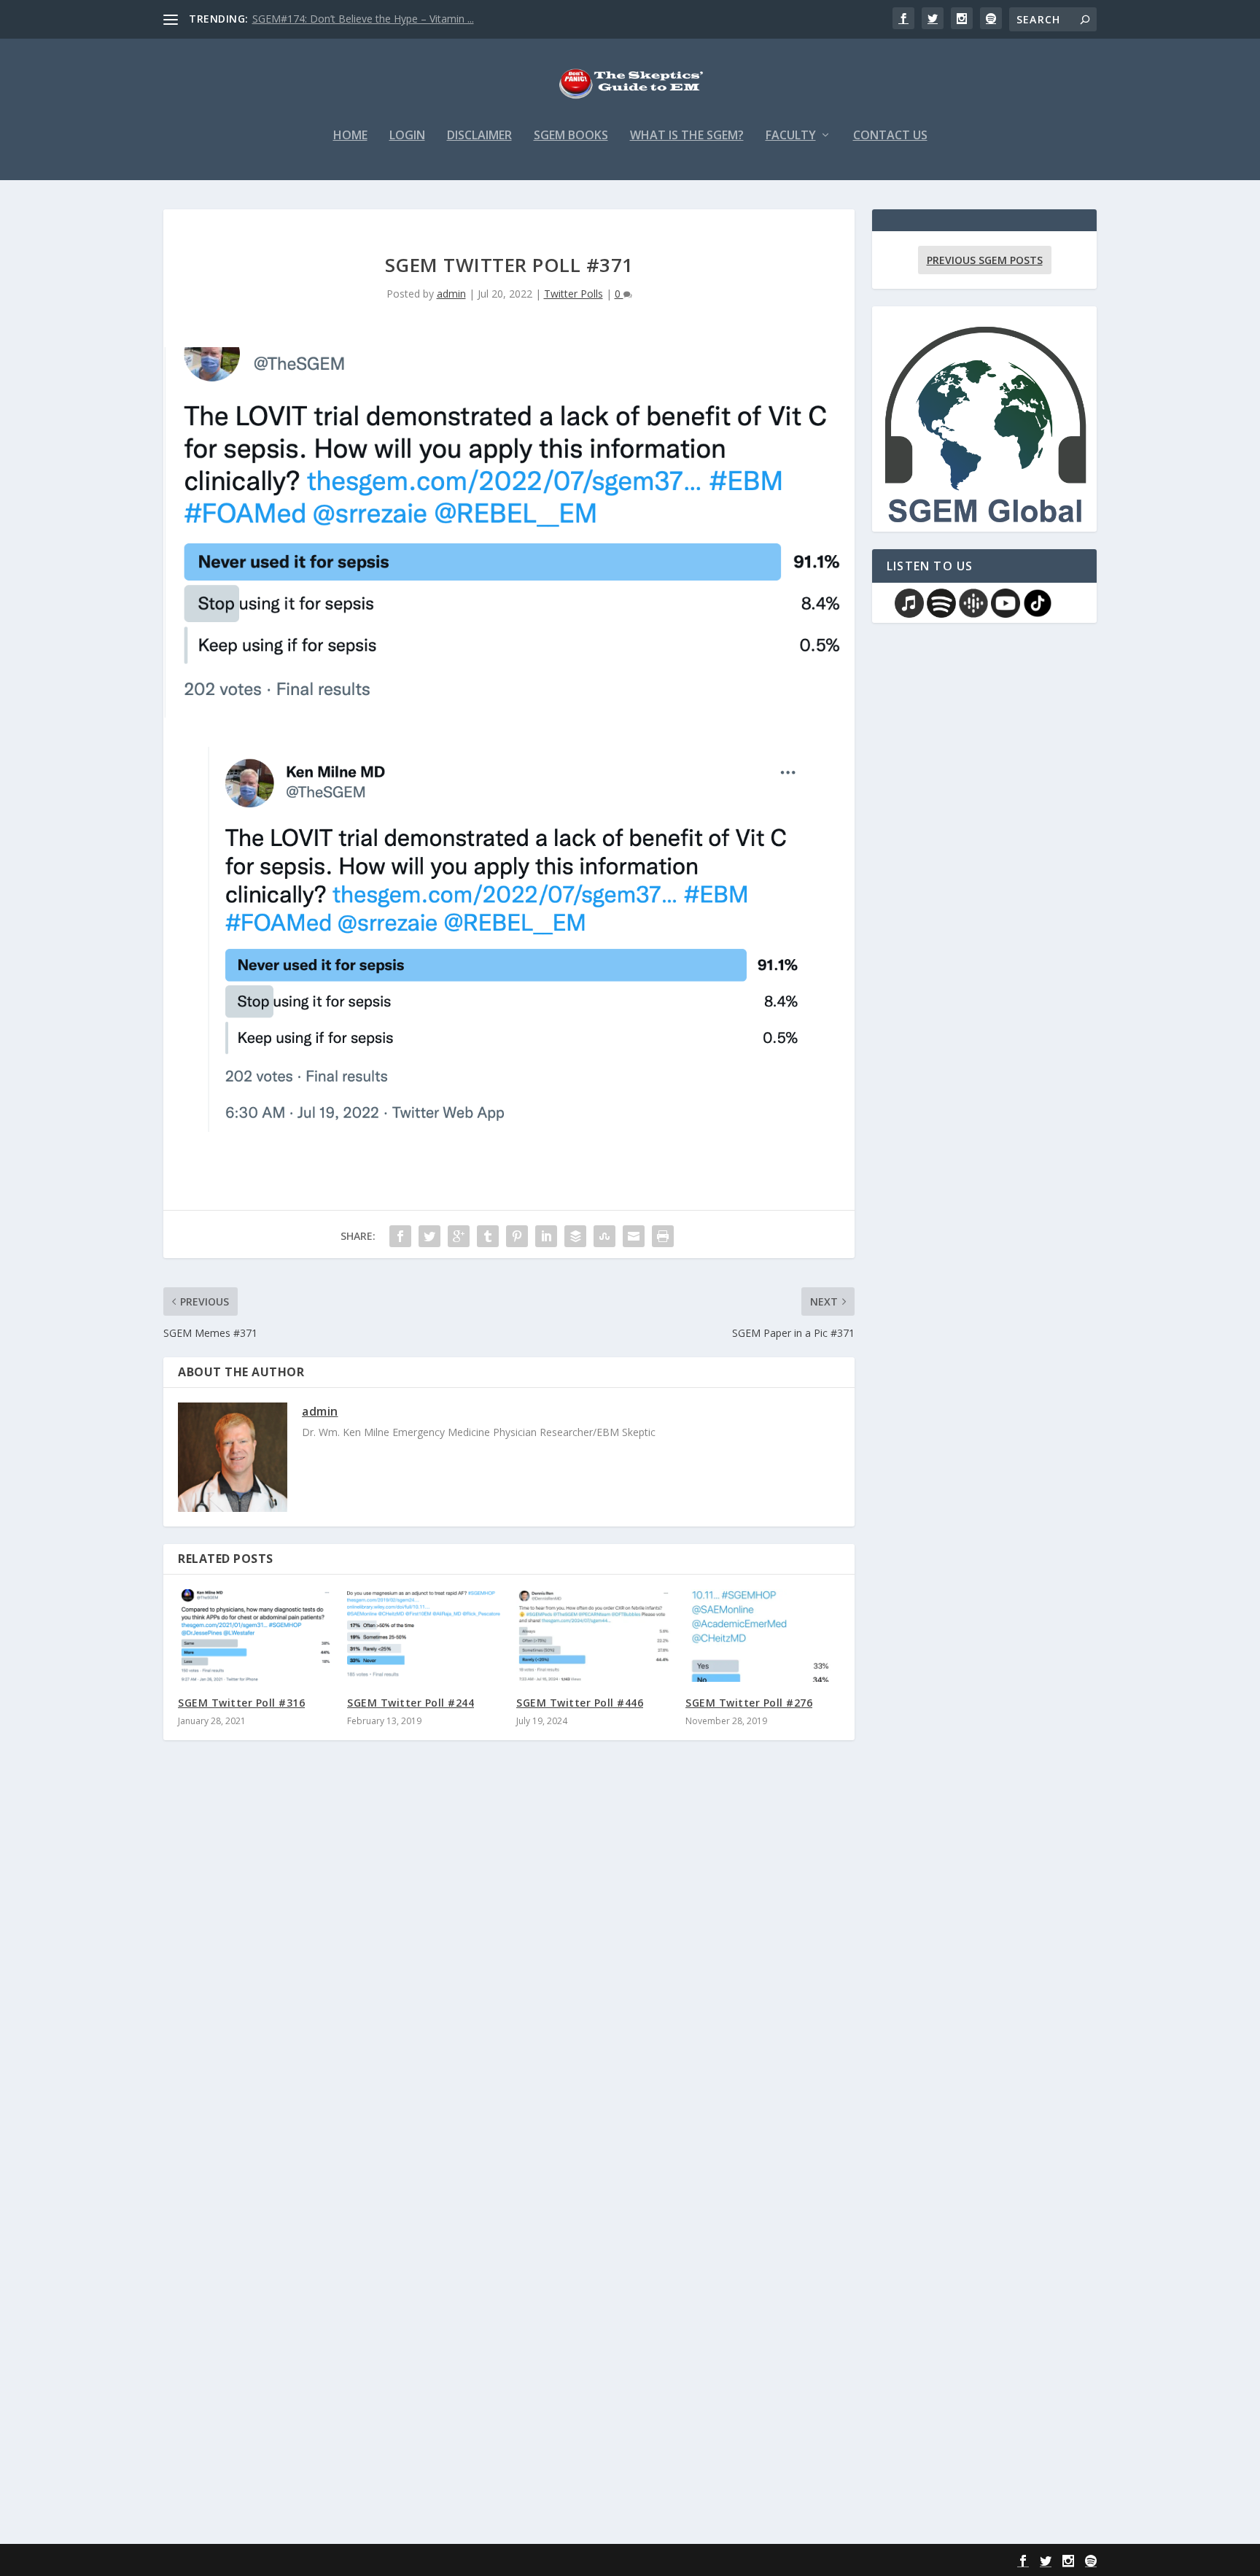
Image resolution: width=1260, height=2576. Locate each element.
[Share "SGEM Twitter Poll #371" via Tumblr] (488, 1236)
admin (451, 294)
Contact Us (890, 136)
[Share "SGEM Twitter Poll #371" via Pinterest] (517, 1236)
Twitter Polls (573, 294)
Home (350, 136)
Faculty (791, 136)
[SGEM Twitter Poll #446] (594, 1636)
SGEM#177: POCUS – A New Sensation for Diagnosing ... (386, 19)
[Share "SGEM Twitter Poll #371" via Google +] (459, 1236)
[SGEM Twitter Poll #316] (255, 1636)
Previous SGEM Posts (985, 260)
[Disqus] (509, 1966)
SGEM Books (571, 136)
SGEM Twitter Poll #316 (241, 1703)
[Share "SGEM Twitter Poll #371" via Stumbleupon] (604, 1236)
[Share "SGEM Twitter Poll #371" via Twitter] (429, 1236)
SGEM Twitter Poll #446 (580, 1703)
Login (407, 136)
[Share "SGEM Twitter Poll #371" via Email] (634, 1236)
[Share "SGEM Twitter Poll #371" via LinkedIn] (546, 1236)
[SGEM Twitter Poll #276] (763, 1636)
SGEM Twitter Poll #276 (749, 1703)
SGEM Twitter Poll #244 (411, 1703)
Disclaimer (479, 136)
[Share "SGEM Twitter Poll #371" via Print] (663, 1236)
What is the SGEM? (687, 136)
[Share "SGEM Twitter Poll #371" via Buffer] (575, 1236)
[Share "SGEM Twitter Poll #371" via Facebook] (400, 1236)
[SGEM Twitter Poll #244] (424, 1636)
